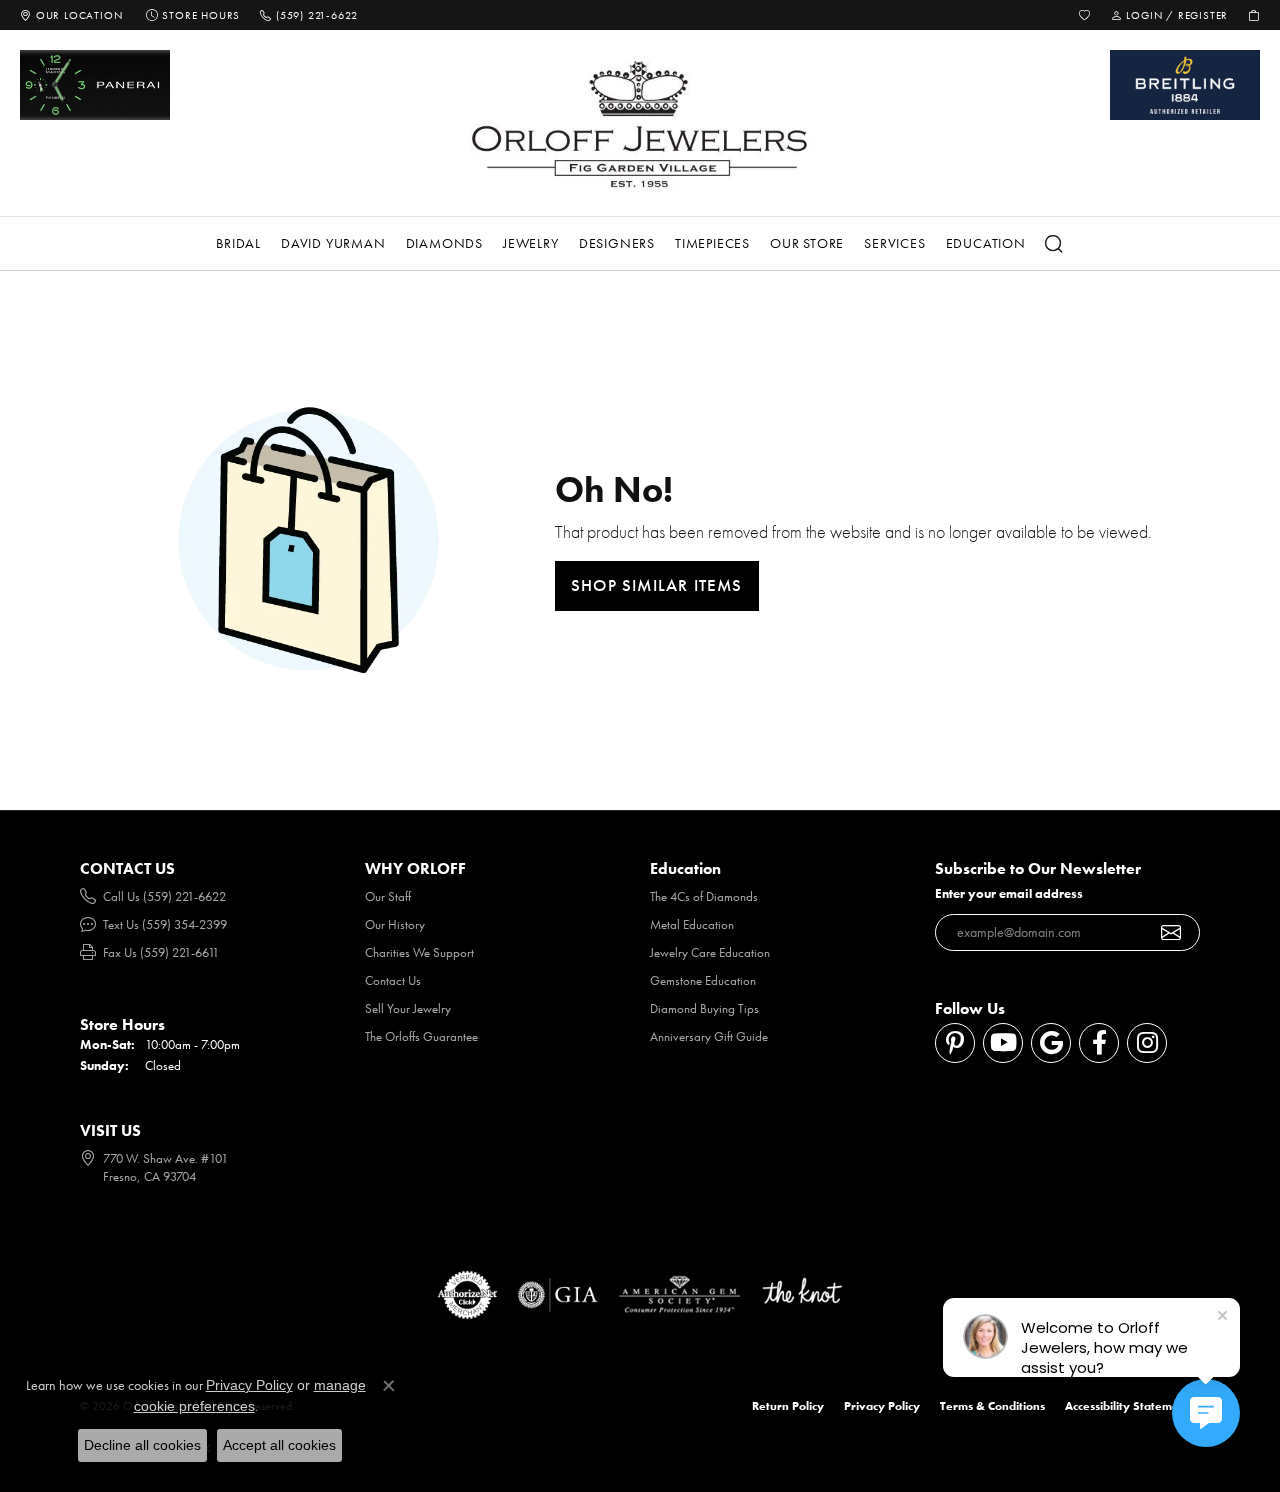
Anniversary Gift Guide (709, 1036)
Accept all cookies (279, 1445)
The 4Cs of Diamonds (704, 896)
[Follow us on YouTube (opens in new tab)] (1003, 1043)
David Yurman (333, 243)
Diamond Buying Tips (704, 1008)
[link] (71, 15)
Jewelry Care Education (710, 952)
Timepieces (712, 243)
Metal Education (692, 924)
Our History (395, 924)
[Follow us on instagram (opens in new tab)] (1147, 1043)
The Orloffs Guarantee (421, 1036)
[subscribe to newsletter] (1171, 933)
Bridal (238, 243)
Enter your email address (1009, 893)
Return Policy (788, 1406)
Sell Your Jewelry (408, 1008)
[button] (1085, 15)
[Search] (1055, 244)
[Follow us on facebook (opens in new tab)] (1099, 1043)
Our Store (807, 243)
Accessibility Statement (1127, 1406)
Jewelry (531, 243)
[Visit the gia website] (558, 1295)
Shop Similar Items (657, 585)
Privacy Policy (882, 1406)
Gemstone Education (703, 980)
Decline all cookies (142, 1445)
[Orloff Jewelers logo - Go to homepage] (640, 123)
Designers (617, 243)
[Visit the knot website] (802, 1295)
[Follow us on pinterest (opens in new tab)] (955, 1043)
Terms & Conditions (992, 1406)
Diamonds (444, 243)
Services (894, 243)
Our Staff (388, 896)
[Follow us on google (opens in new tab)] (1051, 1043)
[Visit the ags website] (679, 1295)
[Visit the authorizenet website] (468, 1295)
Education (986, 243)
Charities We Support (419, 952)
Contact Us (393, 980)
